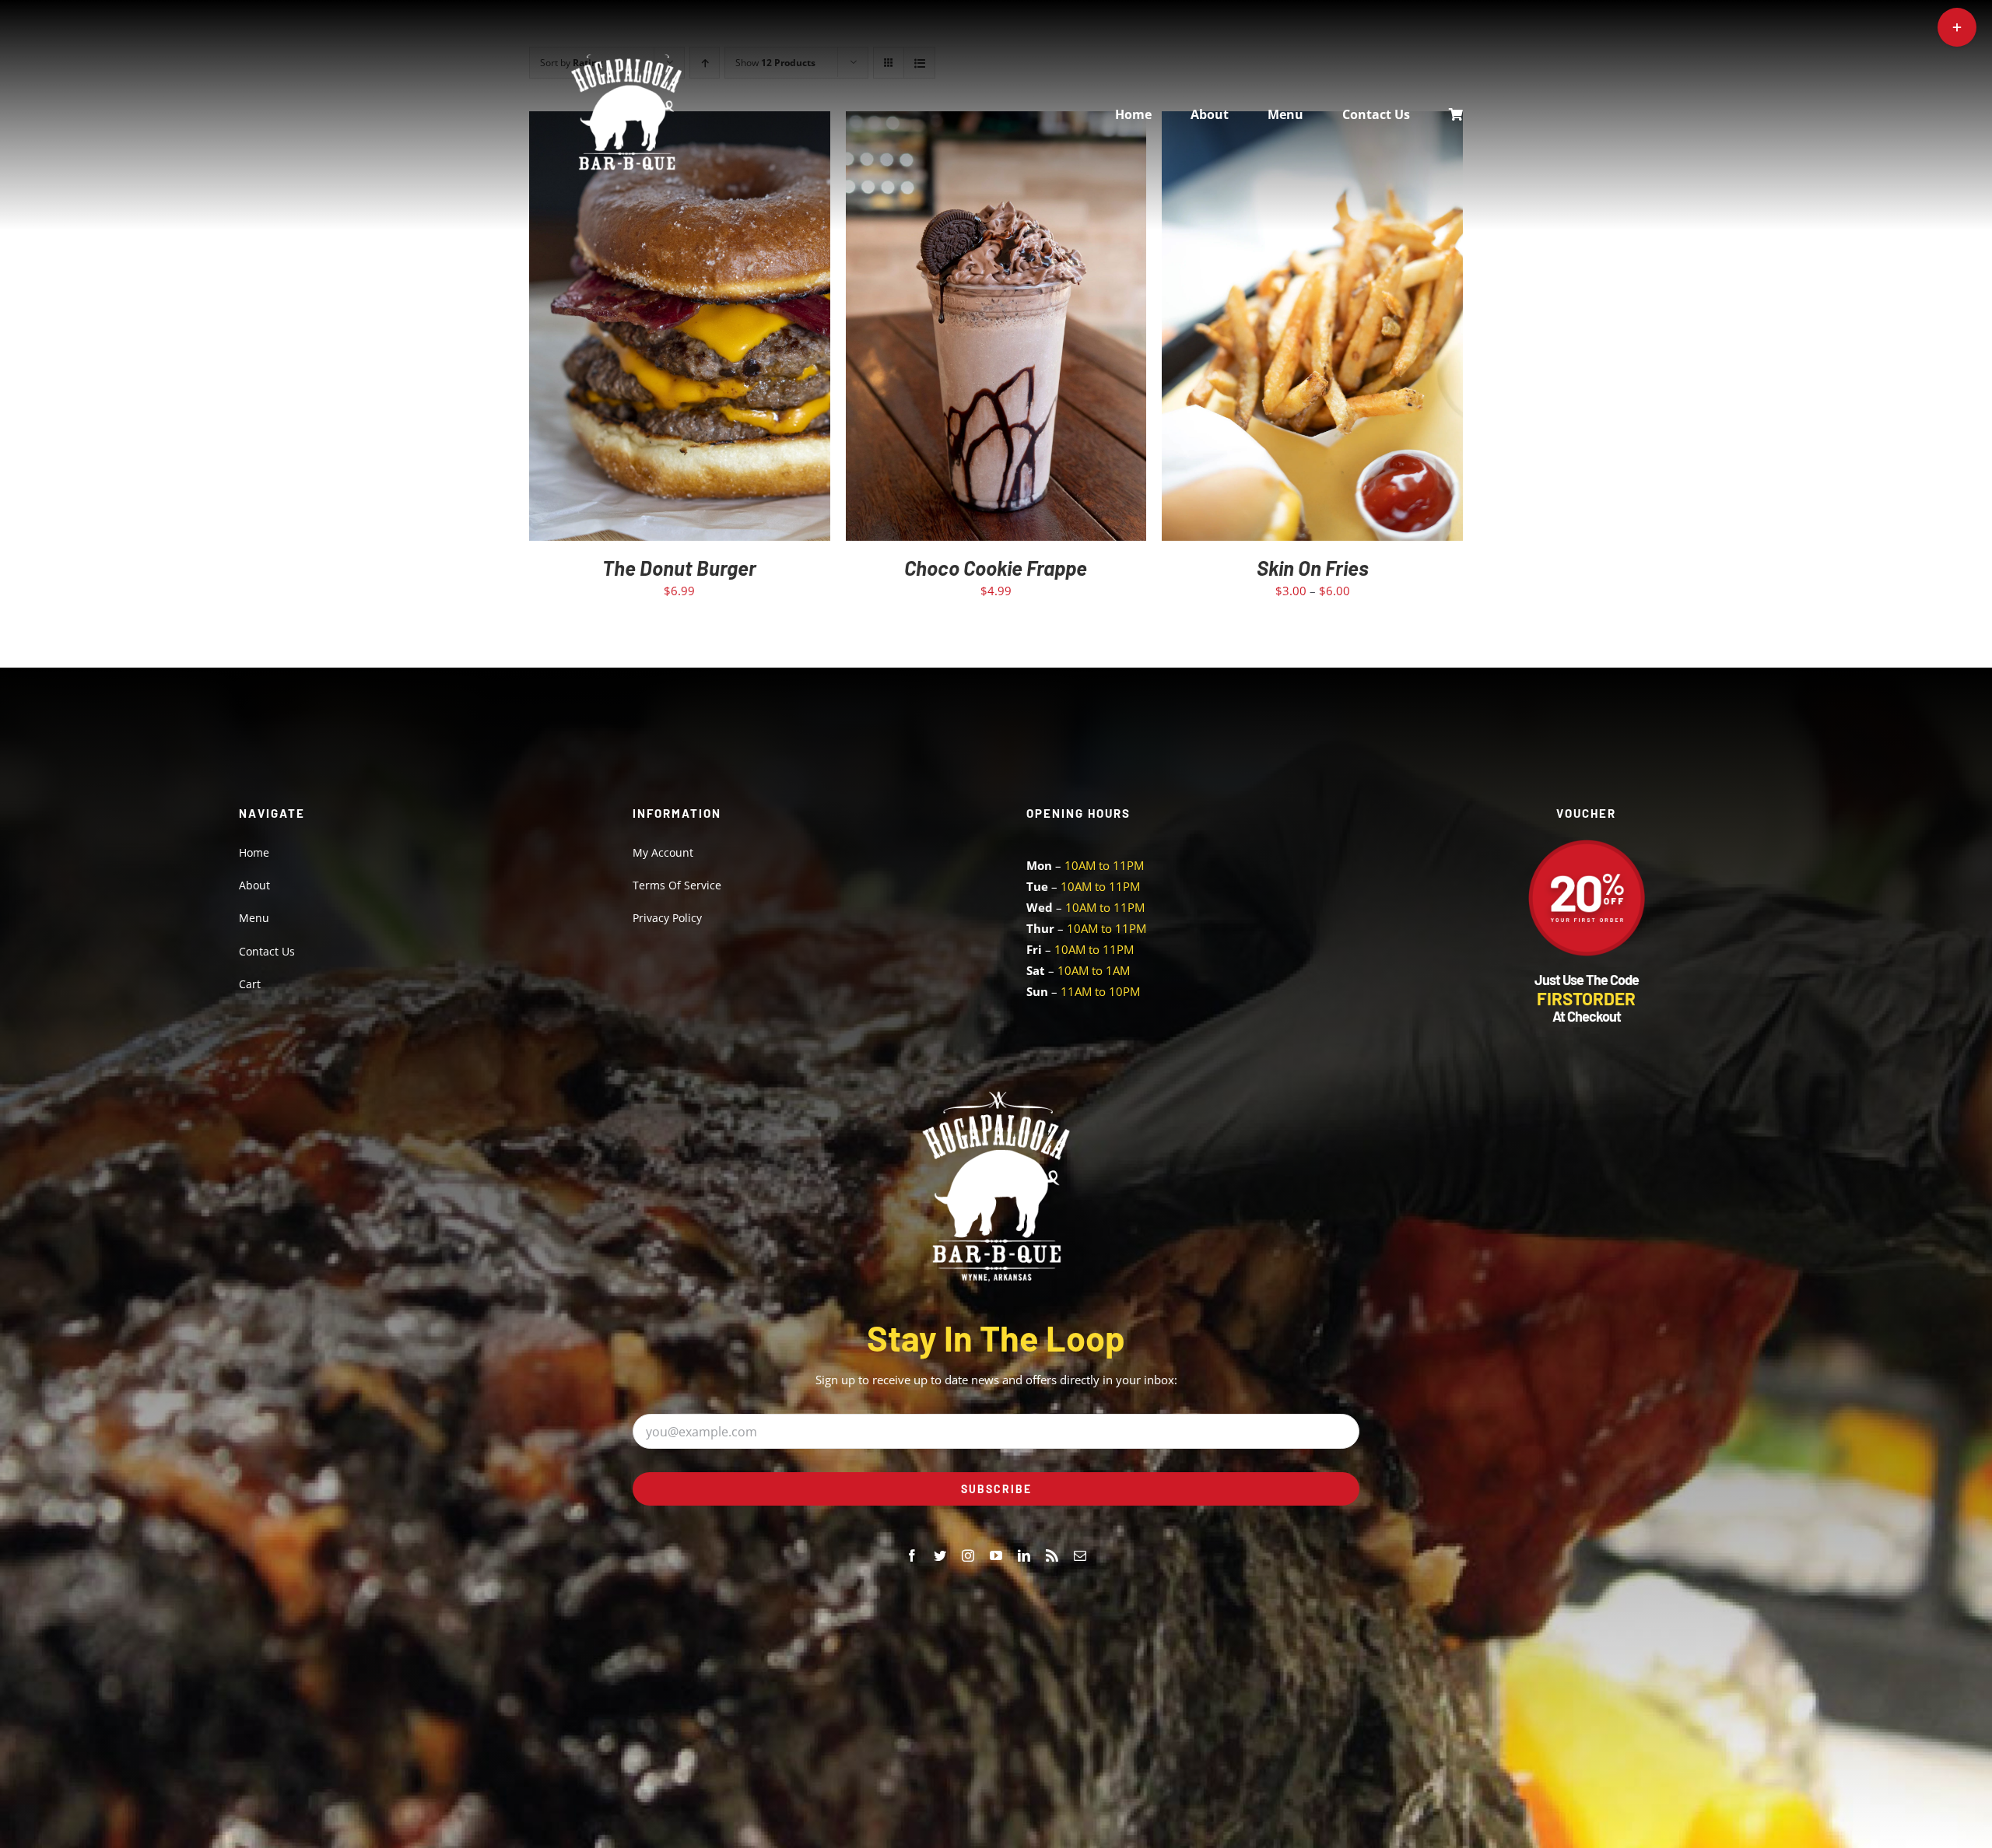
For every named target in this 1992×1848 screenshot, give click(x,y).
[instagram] (968, 1555)
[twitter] (940, 1555)
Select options (1279, 330)
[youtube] (996, 1555)
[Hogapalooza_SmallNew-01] (626, 60)
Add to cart (646, 330)
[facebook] (912, 1555)
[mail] (1080, 1555)
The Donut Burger (679, 568)
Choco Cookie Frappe (996, 568)
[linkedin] (1024, 1555)
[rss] (1052, 1555)
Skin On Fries (1313, 568)
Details (726, 330)
